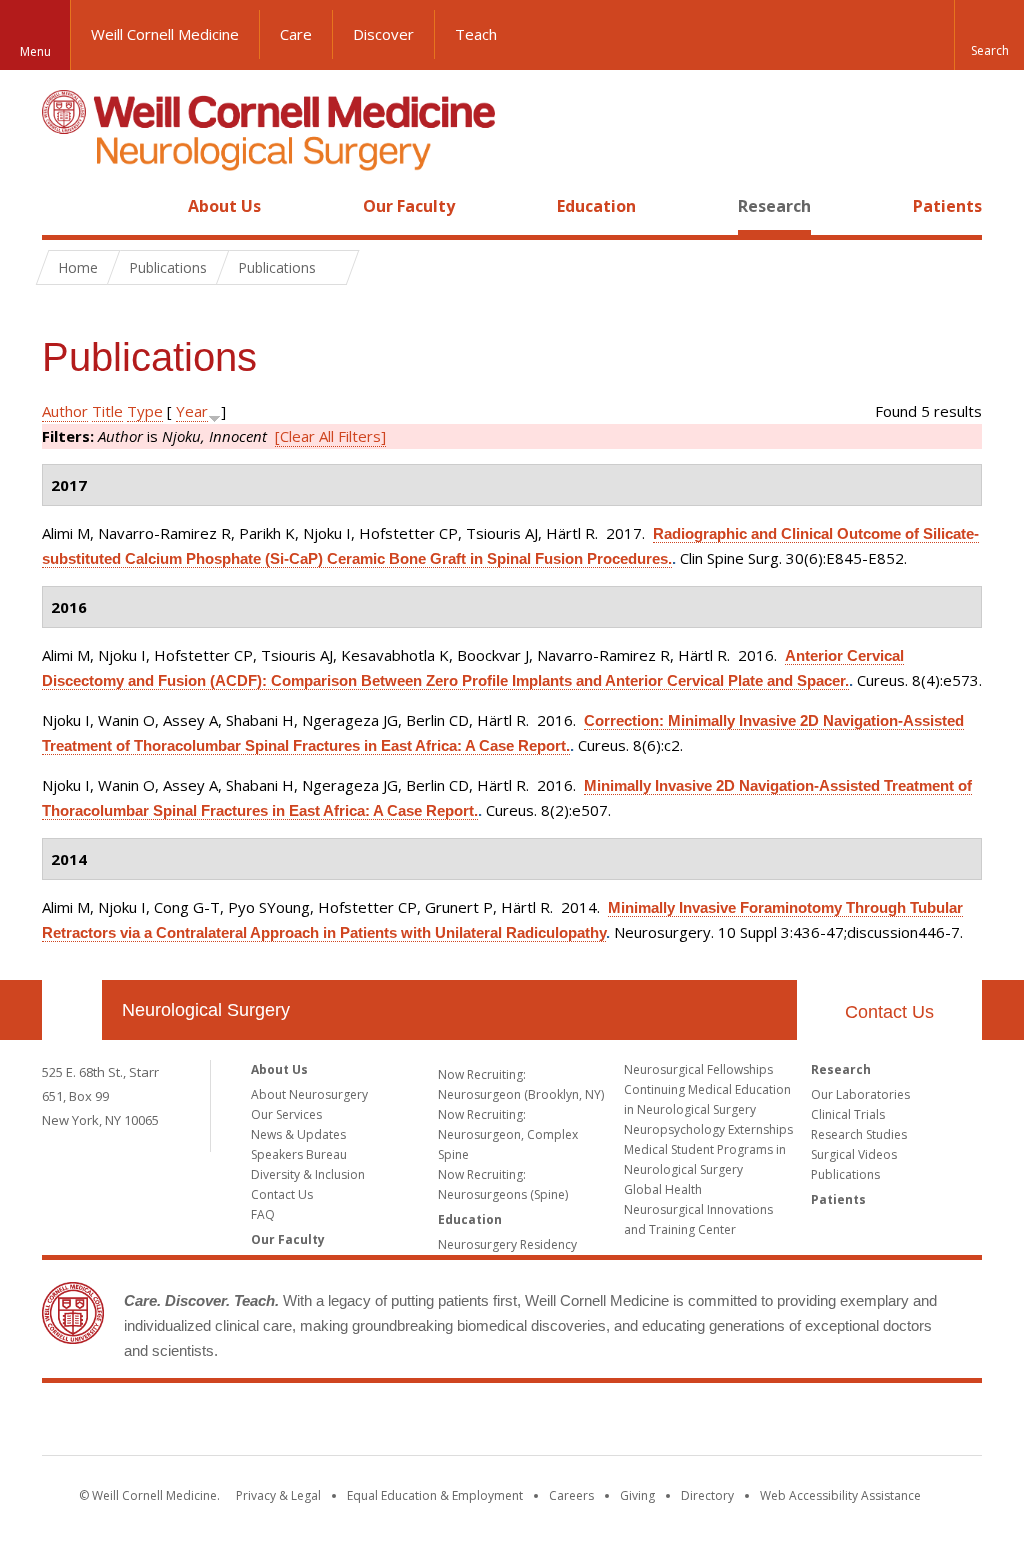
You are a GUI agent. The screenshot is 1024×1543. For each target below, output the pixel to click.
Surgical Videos (854, 1154)
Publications (845, 1174)
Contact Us (889, 1012)
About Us (224, 206)
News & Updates (298, 1134)
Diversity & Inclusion (308, 1174)
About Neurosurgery (309, 1094)
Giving (637, 1495)
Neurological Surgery (206, 1010)
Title (107, 411)
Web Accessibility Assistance (840, 1495)
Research (774, 206)
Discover (383, 34)
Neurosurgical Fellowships (698, 1069)
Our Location (72, 1010)
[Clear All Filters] (330, 436)
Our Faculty (409, 206)
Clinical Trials (848, 1114)
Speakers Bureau (299, 1154)
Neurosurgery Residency (507, 1244)
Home (64, 206)
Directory (707, 1495)
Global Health (663, 1189)
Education (596, 206)
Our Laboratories (860, 1094)
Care (296, 34)
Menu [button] (35, 51)
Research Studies (859, 1134)
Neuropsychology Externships (708, 1129)
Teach (476, 34)
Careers (571, 1495)
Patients (947, 206)
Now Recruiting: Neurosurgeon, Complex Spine (508, 1134)
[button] (989, 35)
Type (145, 411)
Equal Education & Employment (435, 1495)
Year (192, 411)
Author (65, 411)
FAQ (263, 1214)
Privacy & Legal (278, 1495)
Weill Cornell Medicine (165, 34)
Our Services (286, 1114)
